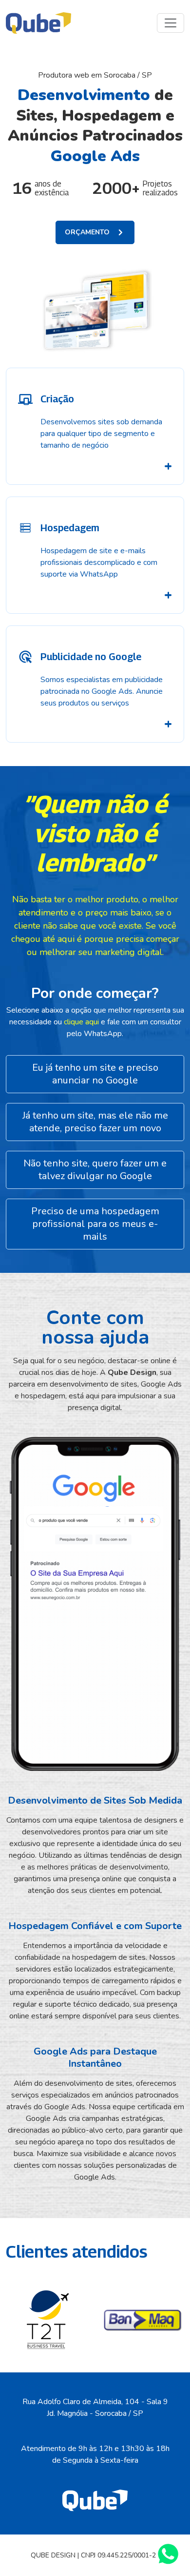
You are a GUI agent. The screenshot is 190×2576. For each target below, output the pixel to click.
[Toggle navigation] (171, 23)
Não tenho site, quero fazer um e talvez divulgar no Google (95, 1170)
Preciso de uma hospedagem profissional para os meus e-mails (95, 1224)
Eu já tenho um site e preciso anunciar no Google (95, 1074)
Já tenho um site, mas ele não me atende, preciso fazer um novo (95, 1122)
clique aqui (82, 1022)
